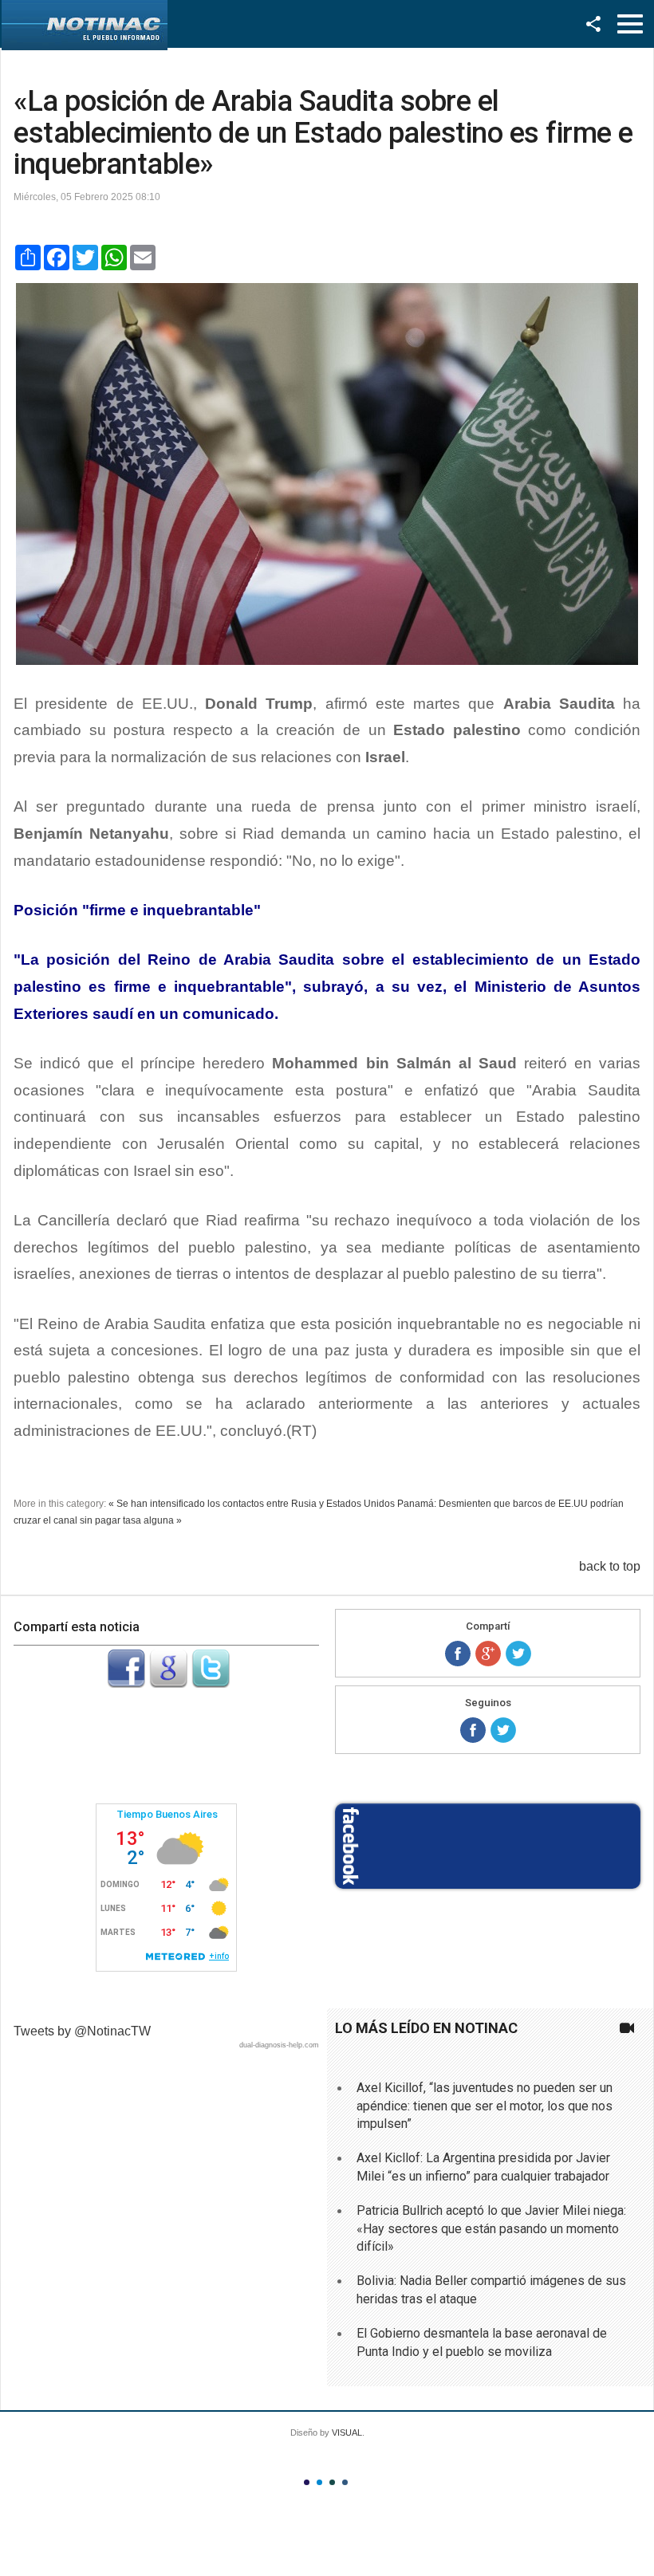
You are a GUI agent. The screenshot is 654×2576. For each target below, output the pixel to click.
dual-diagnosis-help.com (279, 2045)
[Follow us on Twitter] (503, 1730)
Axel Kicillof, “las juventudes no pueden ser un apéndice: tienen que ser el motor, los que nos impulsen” (485, 2106)
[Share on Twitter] (518, 1654)
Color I (307, 2482)
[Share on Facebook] (458, 1654)
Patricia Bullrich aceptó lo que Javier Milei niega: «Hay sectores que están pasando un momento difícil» (491, 2228)
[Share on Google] (488, 1654)
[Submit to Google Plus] (168, 1683)
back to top (610, 1566)
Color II (319, 2482)
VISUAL (347, 2432)
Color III (332, 2482)
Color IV (345, 2482)
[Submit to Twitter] (211, 1683)
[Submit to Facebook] (126, 1683)
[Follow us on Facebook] (473, 1730)
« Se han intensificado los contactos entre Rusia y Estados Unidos (252, 1504)
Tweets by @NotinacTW (82, 2031)
